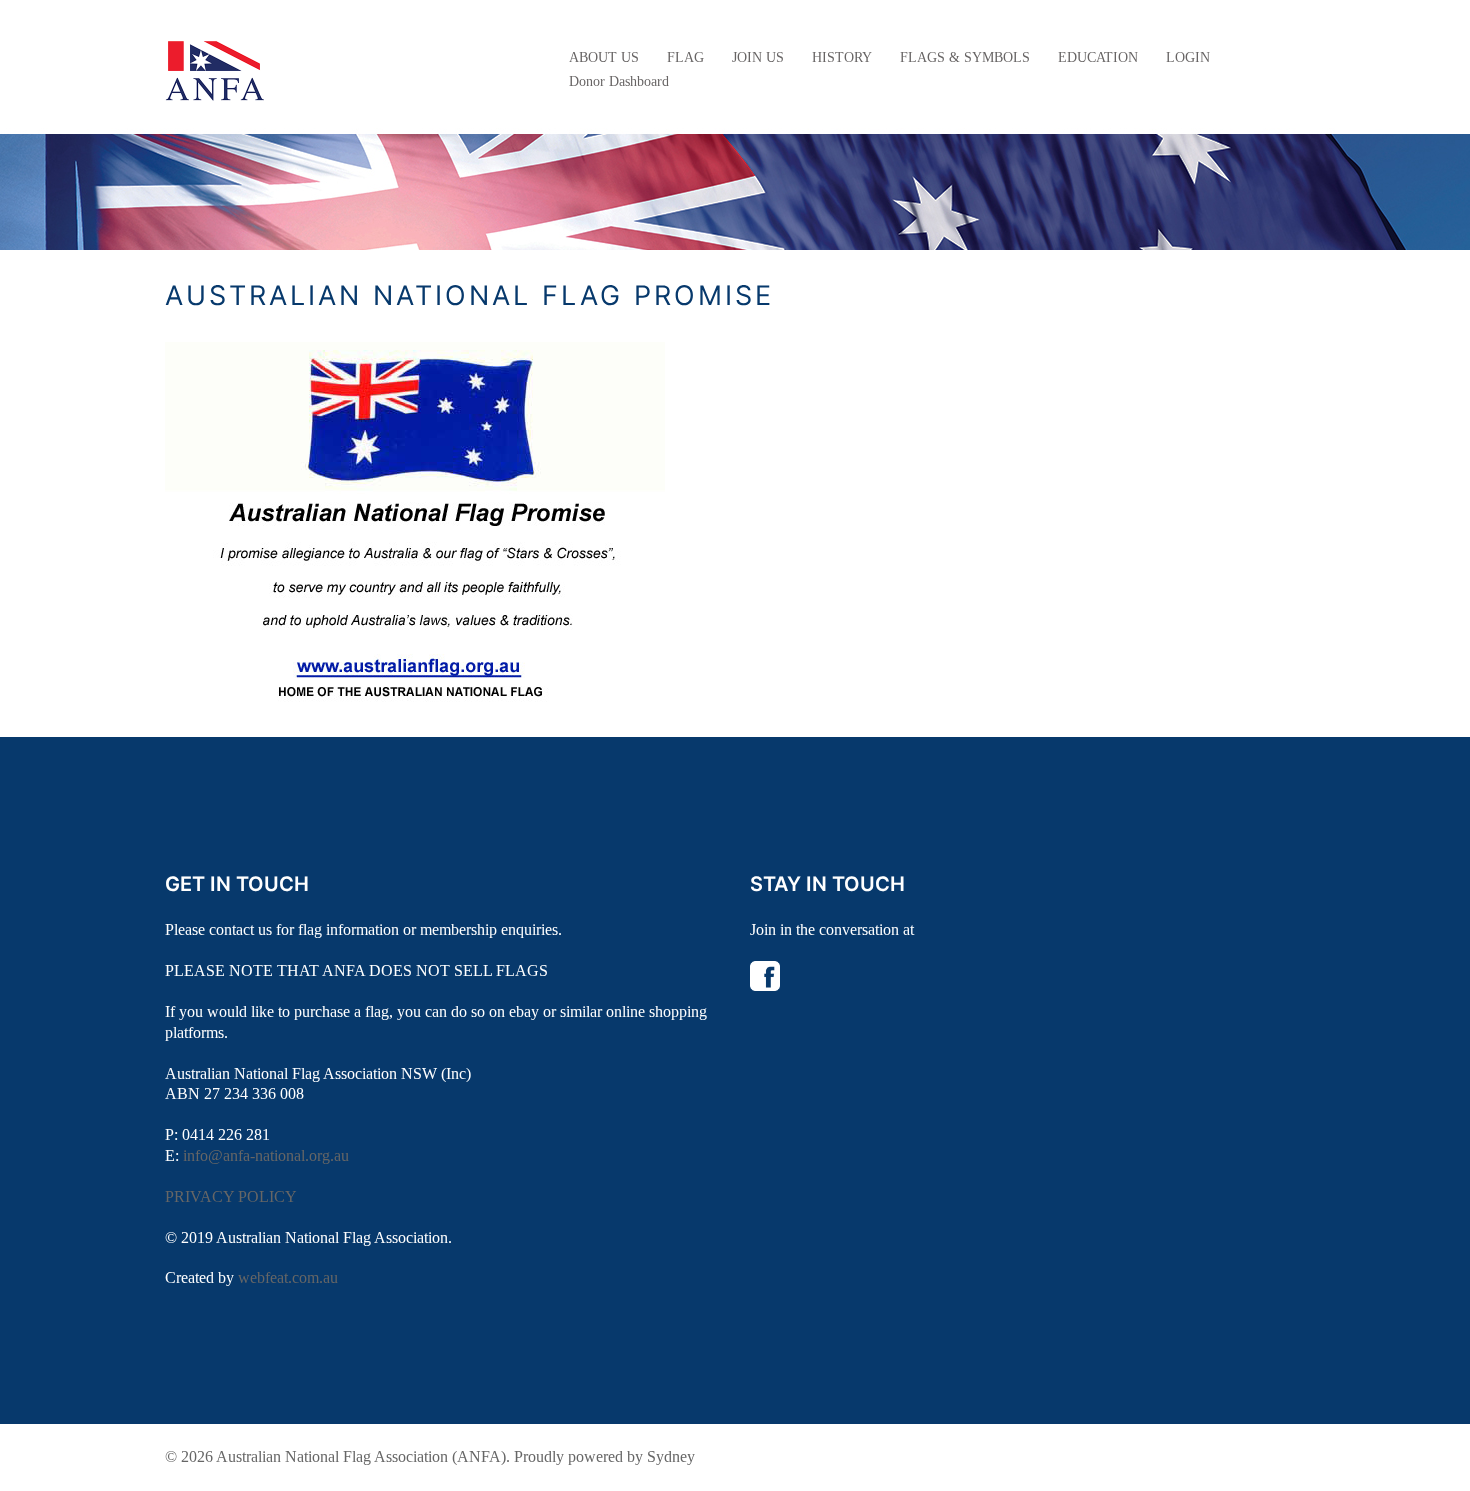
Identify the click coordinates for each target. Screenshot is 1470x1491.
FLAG (685, 57)
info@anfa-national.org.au (266, 1155)
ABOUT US (604, 57)
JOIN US (758, 57)
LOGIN (1188, 57)
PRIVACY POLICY (231, 1196)
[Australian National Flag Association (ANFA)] (215, 68)
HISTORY (842, 57)
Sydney (671, 1456)
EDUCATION (1098, 57)
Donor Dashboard (619, 81)
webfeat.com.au (288, 1277)
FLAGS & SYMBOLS (965, 57)
